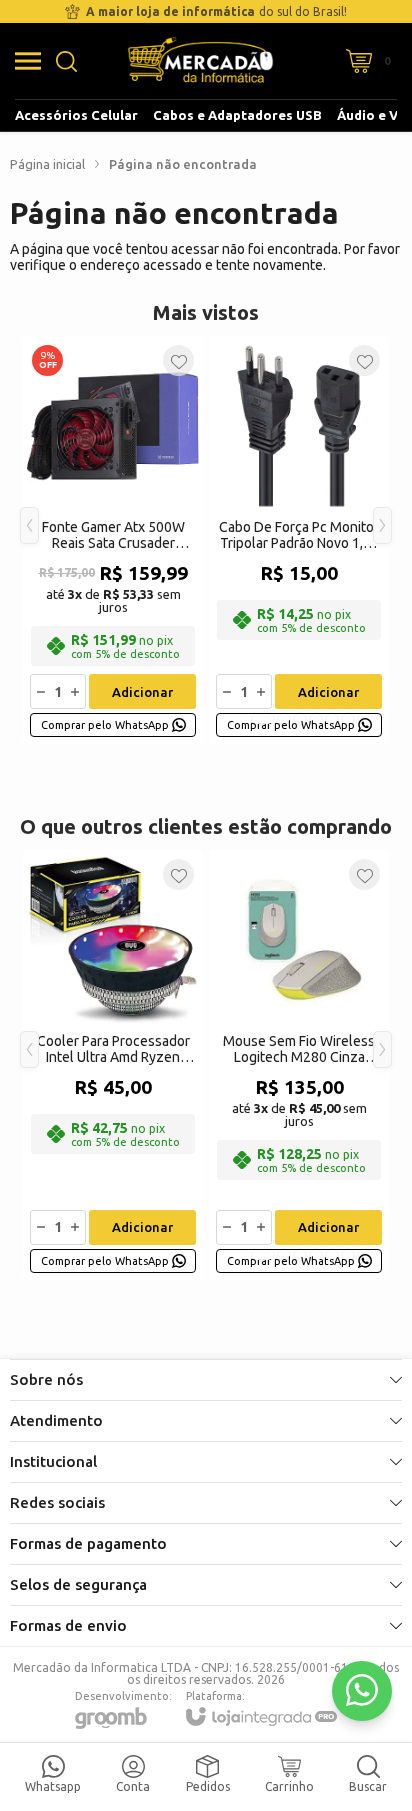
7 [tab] (364, 719)
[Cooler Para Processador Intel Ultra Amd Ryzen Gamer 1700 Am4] (113, 1065)
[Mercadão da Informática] (200, 61)
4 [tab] (316, 719)
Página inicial (47, 164)
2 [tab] (284, 719)
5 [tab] (332, 719)
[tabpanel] (113, 540)
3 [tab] (300, 719)
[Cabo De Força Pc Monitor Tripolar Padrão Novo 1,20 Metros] (299, 540)
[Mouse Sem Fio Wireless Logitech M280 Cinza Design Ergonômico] (299, 1065)
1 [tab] (263, 719)
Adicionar (142, 692)
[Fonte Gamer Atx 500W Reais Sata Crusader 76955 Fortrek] (113, 540)
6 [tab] (348, 719)
